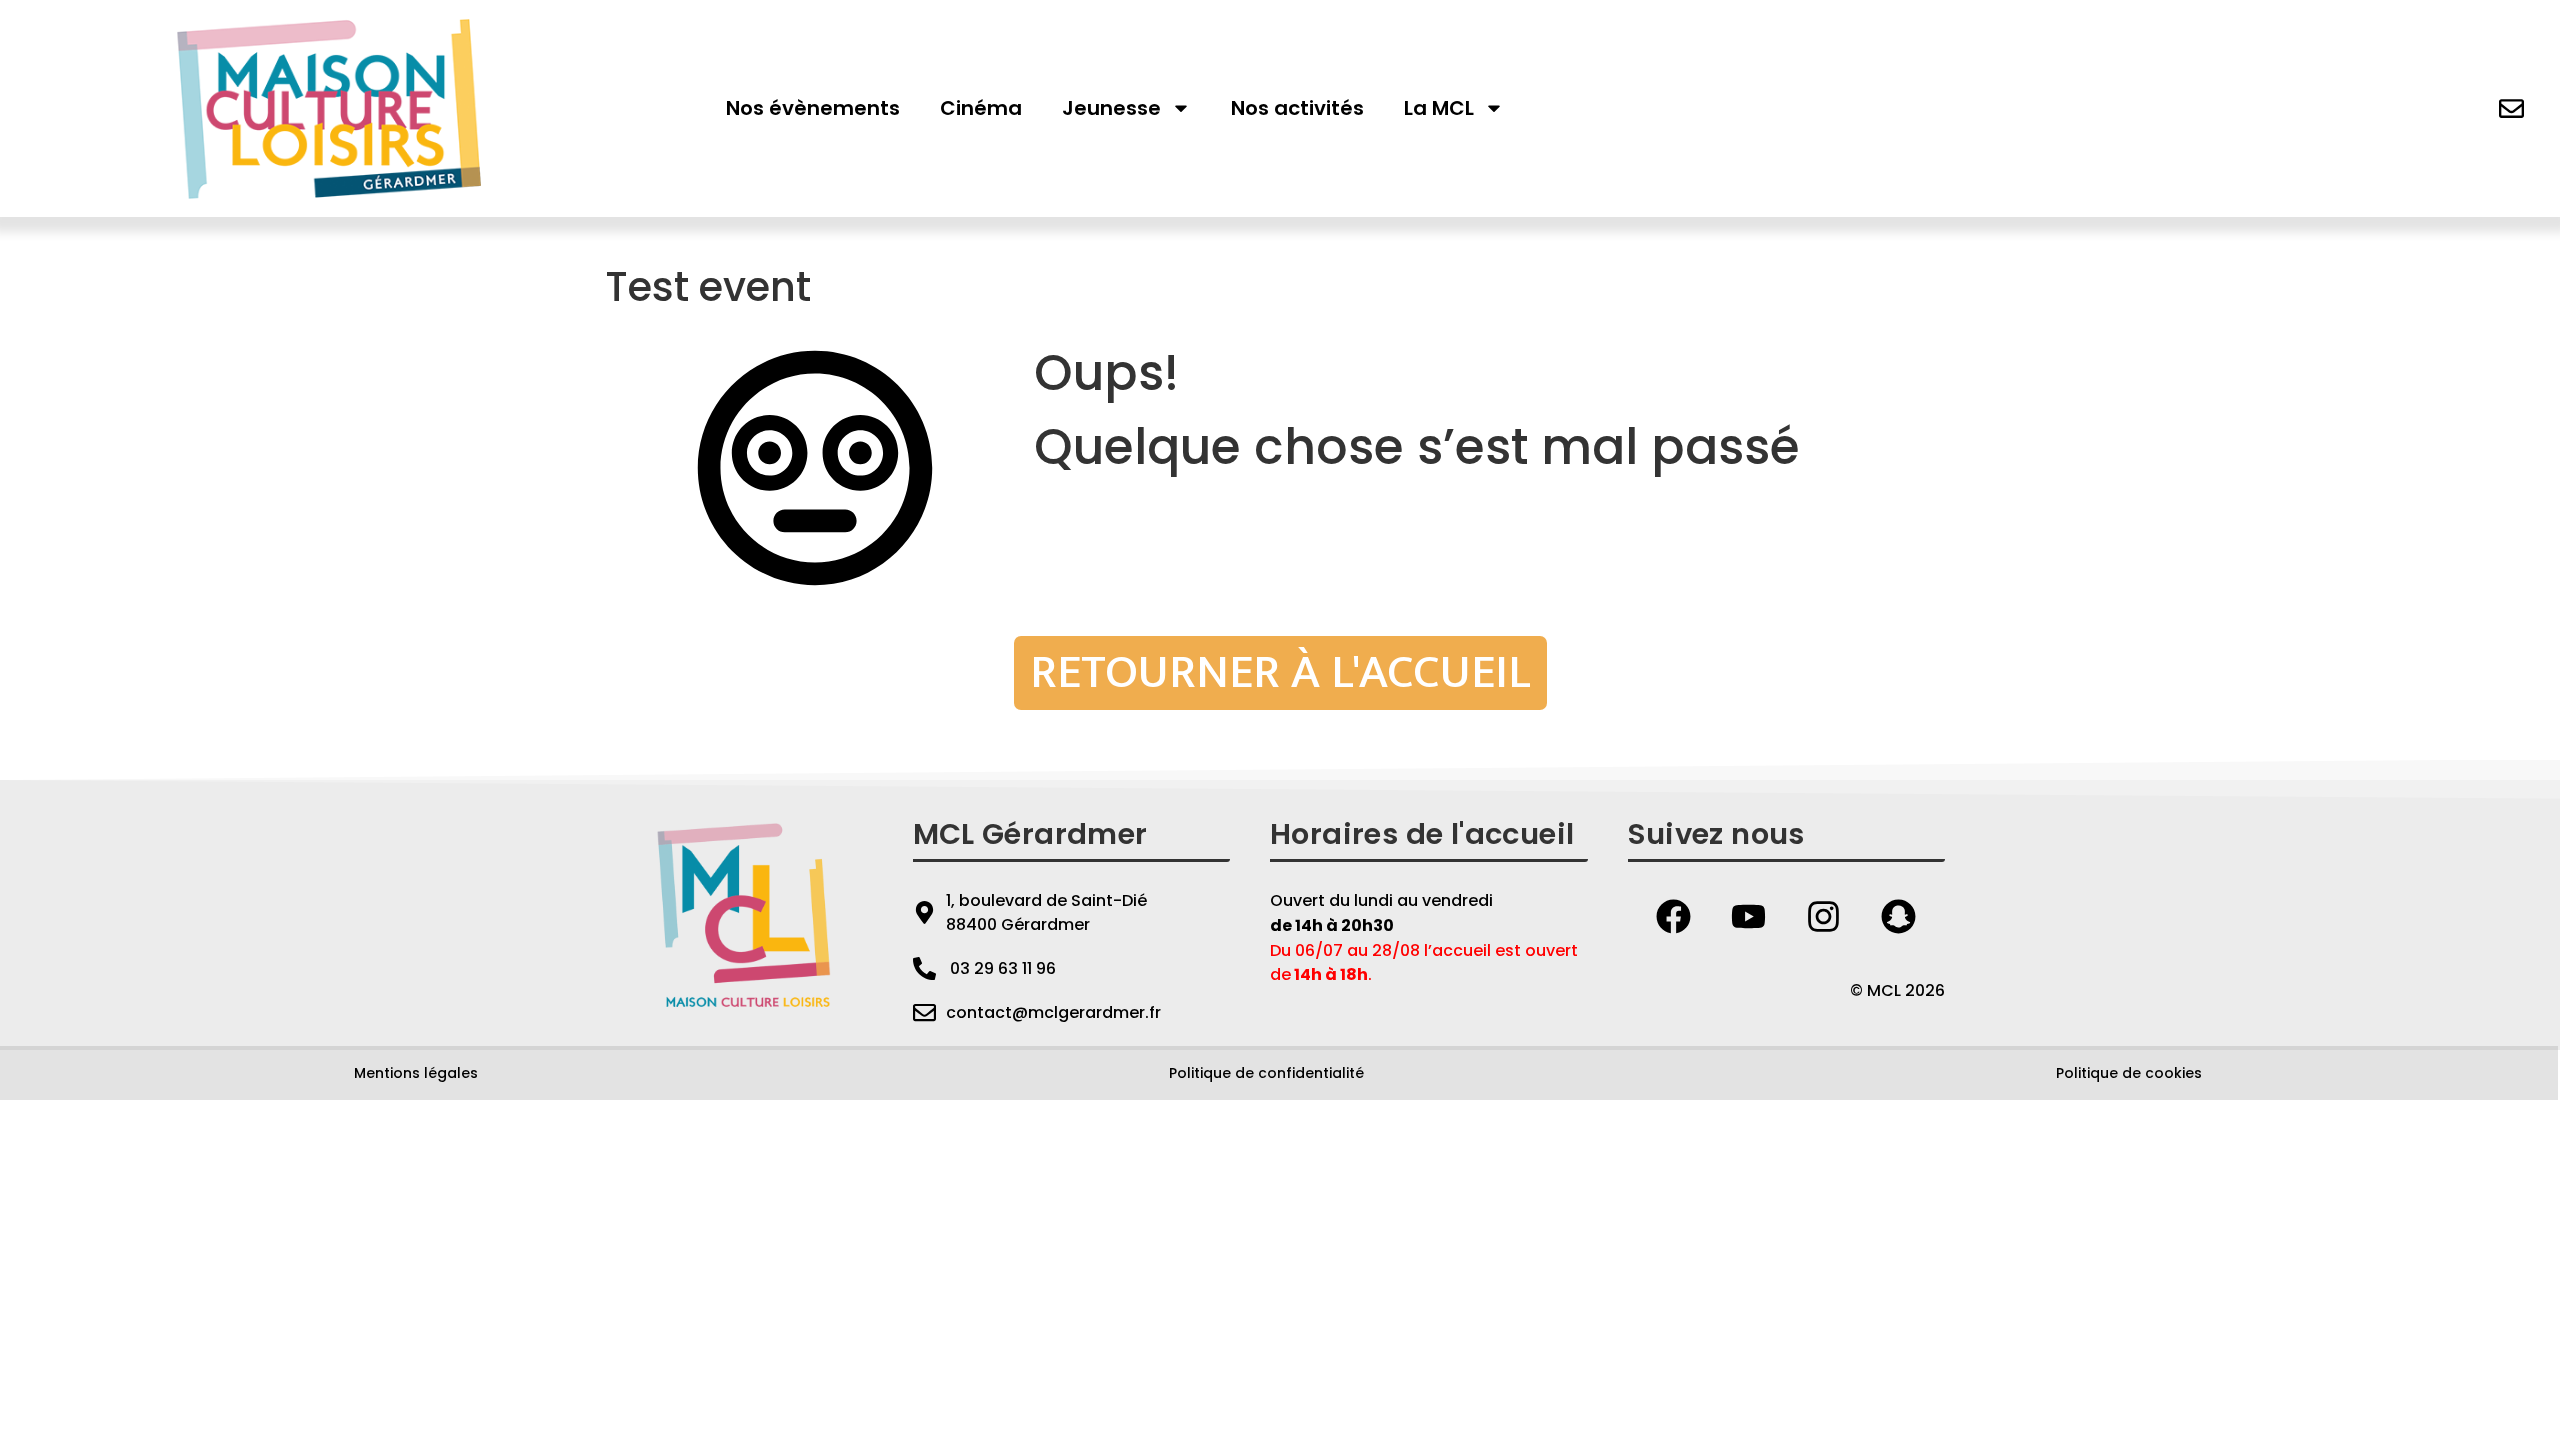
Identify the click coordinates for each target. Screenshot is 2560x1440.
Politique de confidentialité (1266, 1073)
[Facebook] (1674, 917)
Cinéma (981, 108)
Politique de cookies (2129, 1073)
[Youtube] (1749, 917)
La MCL (1439, 108)
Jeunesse (1111, 108)
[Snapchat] (1899, 917)
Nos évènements (813, 108)
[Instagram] (1824, 917)
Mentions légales (416, 1073)
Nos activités (1297, 108)
